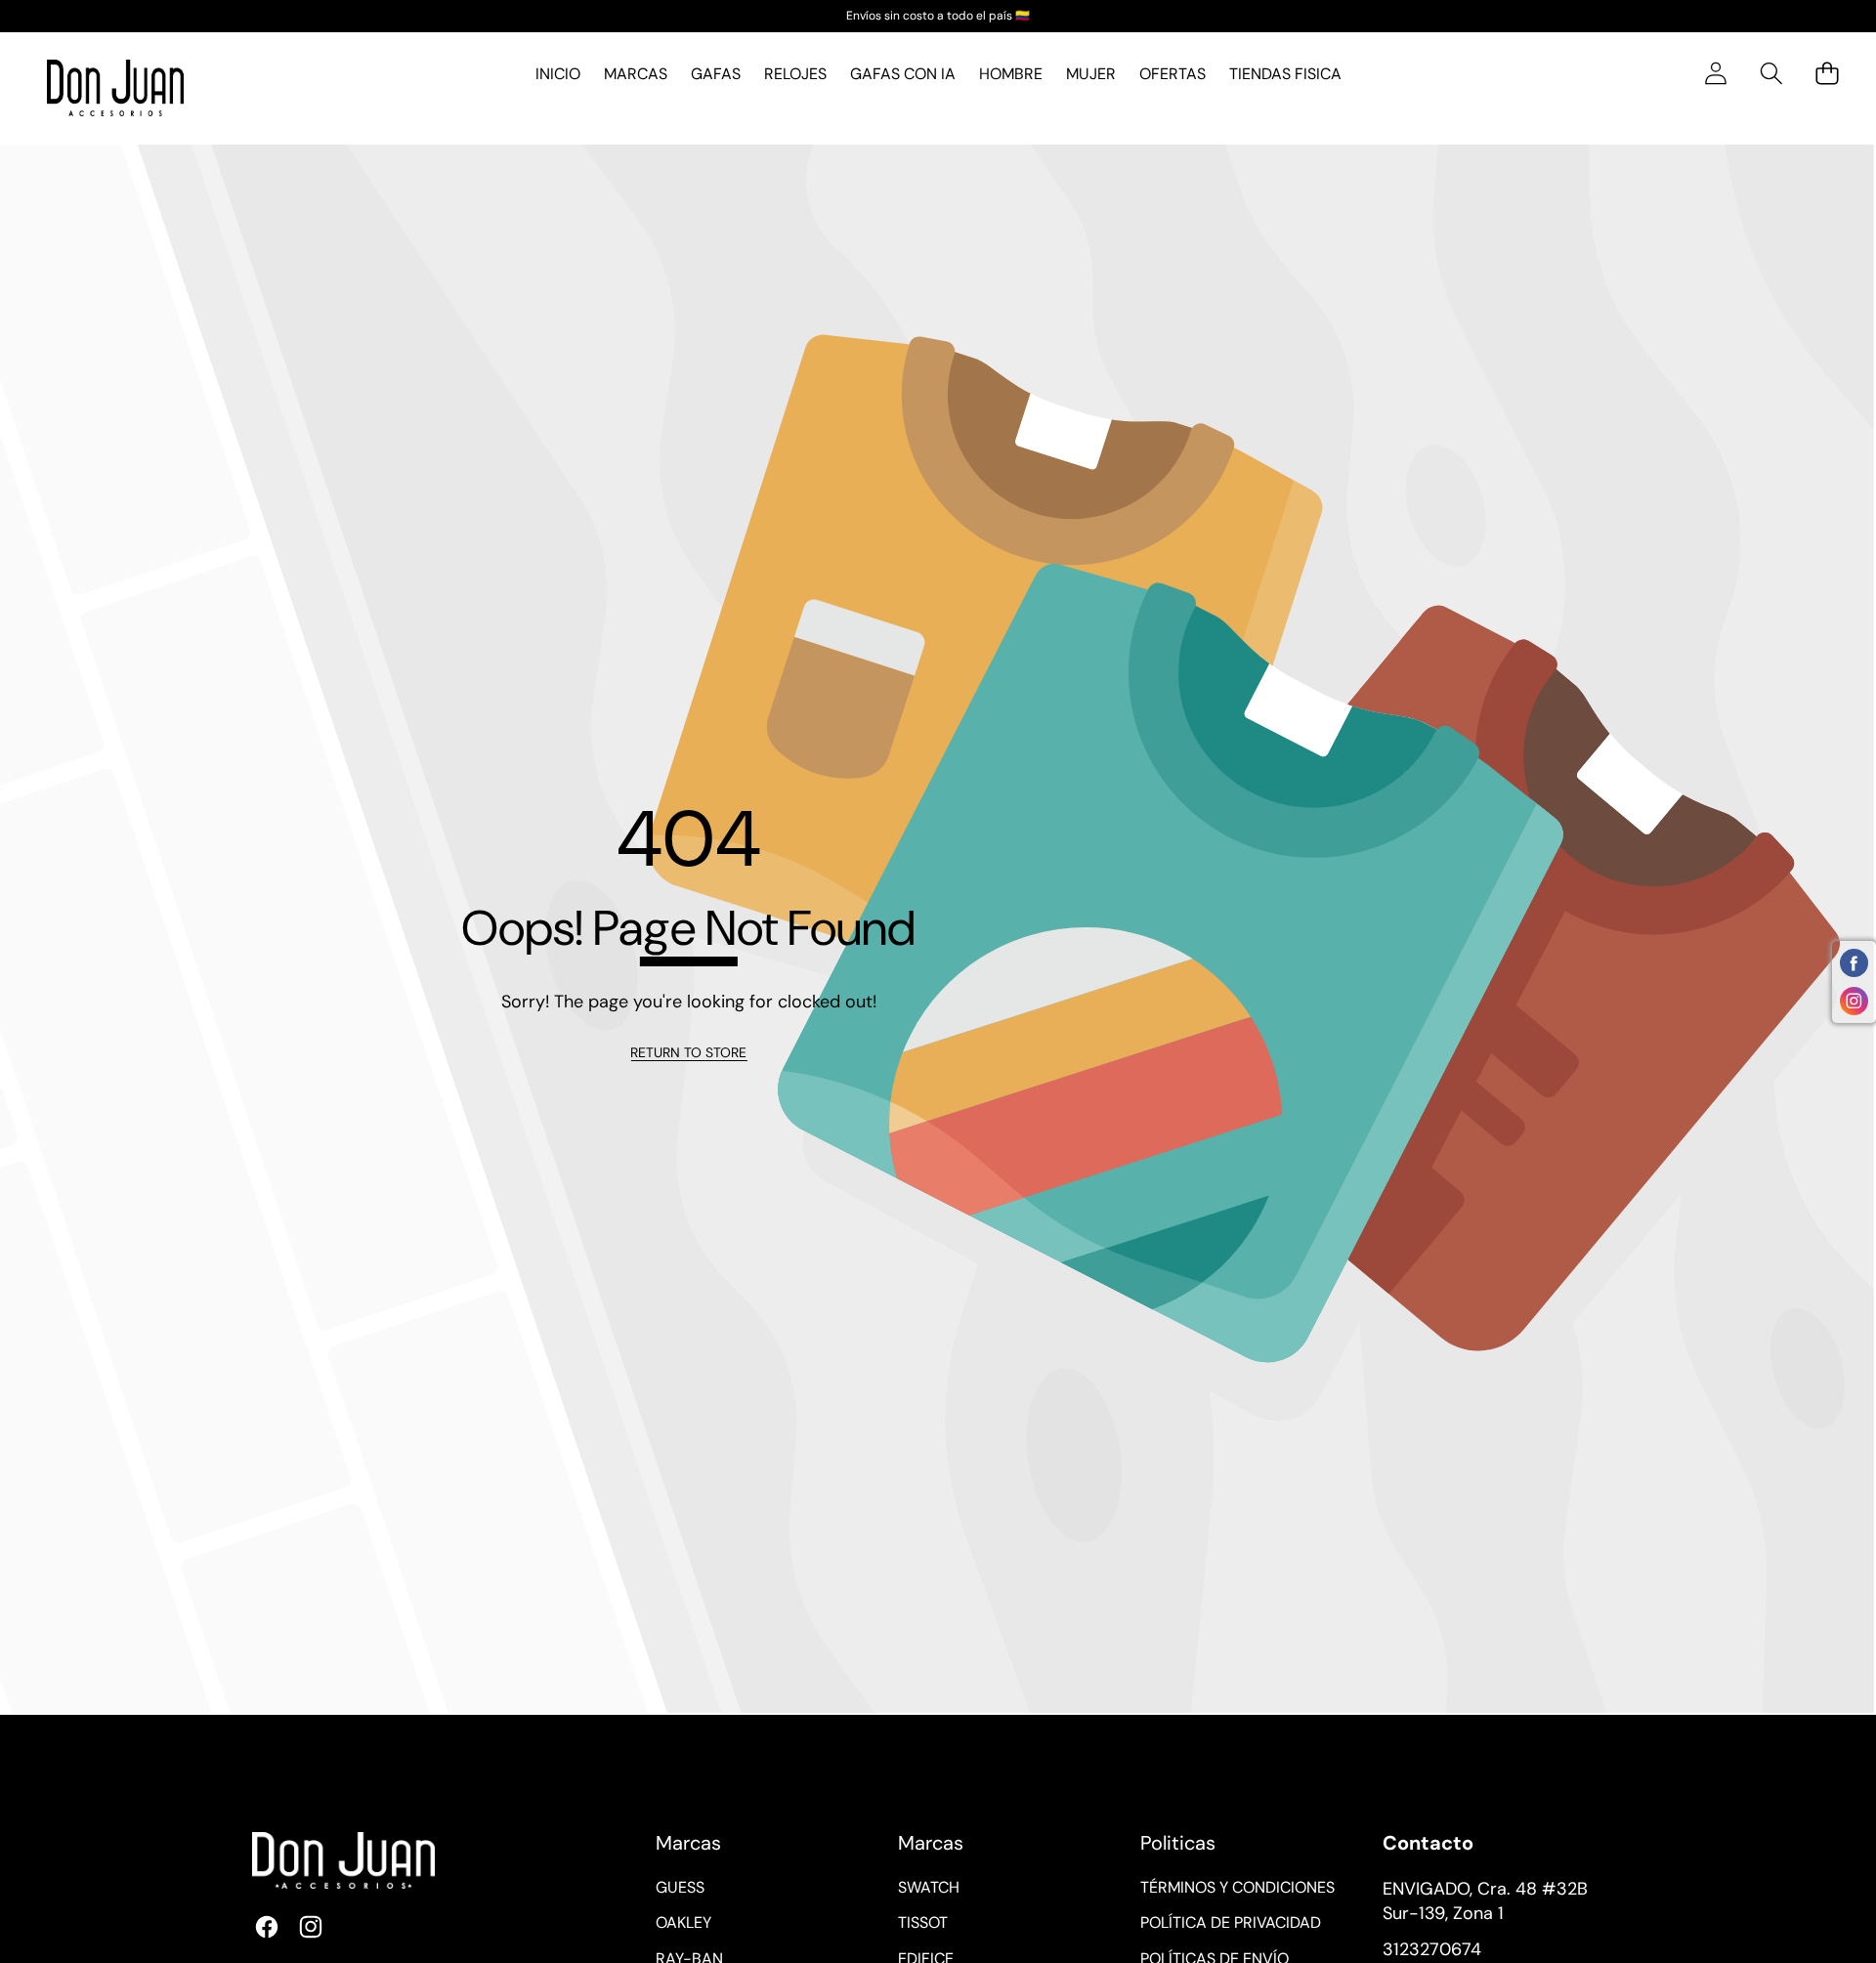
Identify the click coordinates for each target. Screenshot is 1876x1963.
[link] (688, 1053)
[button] (1771, 74)
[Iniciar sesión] (1715, 74)
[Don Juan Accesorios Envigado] (115, 88)
